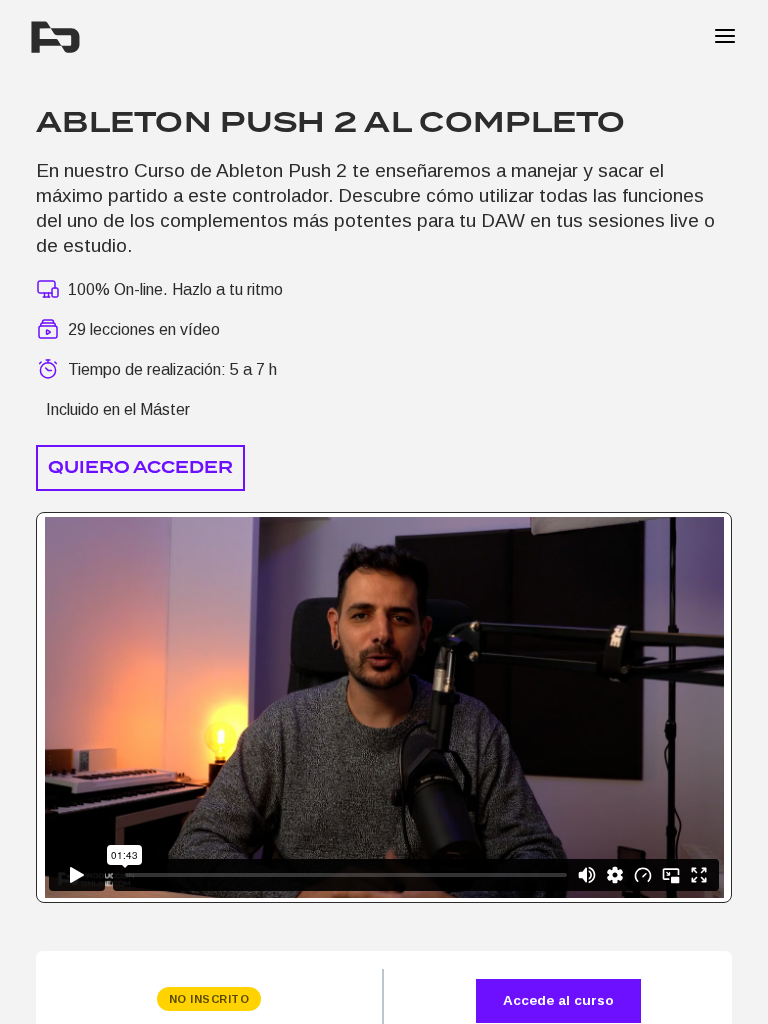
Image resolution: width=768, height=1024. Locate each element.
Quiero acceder (140, 467)
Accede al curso (558, 1000)
